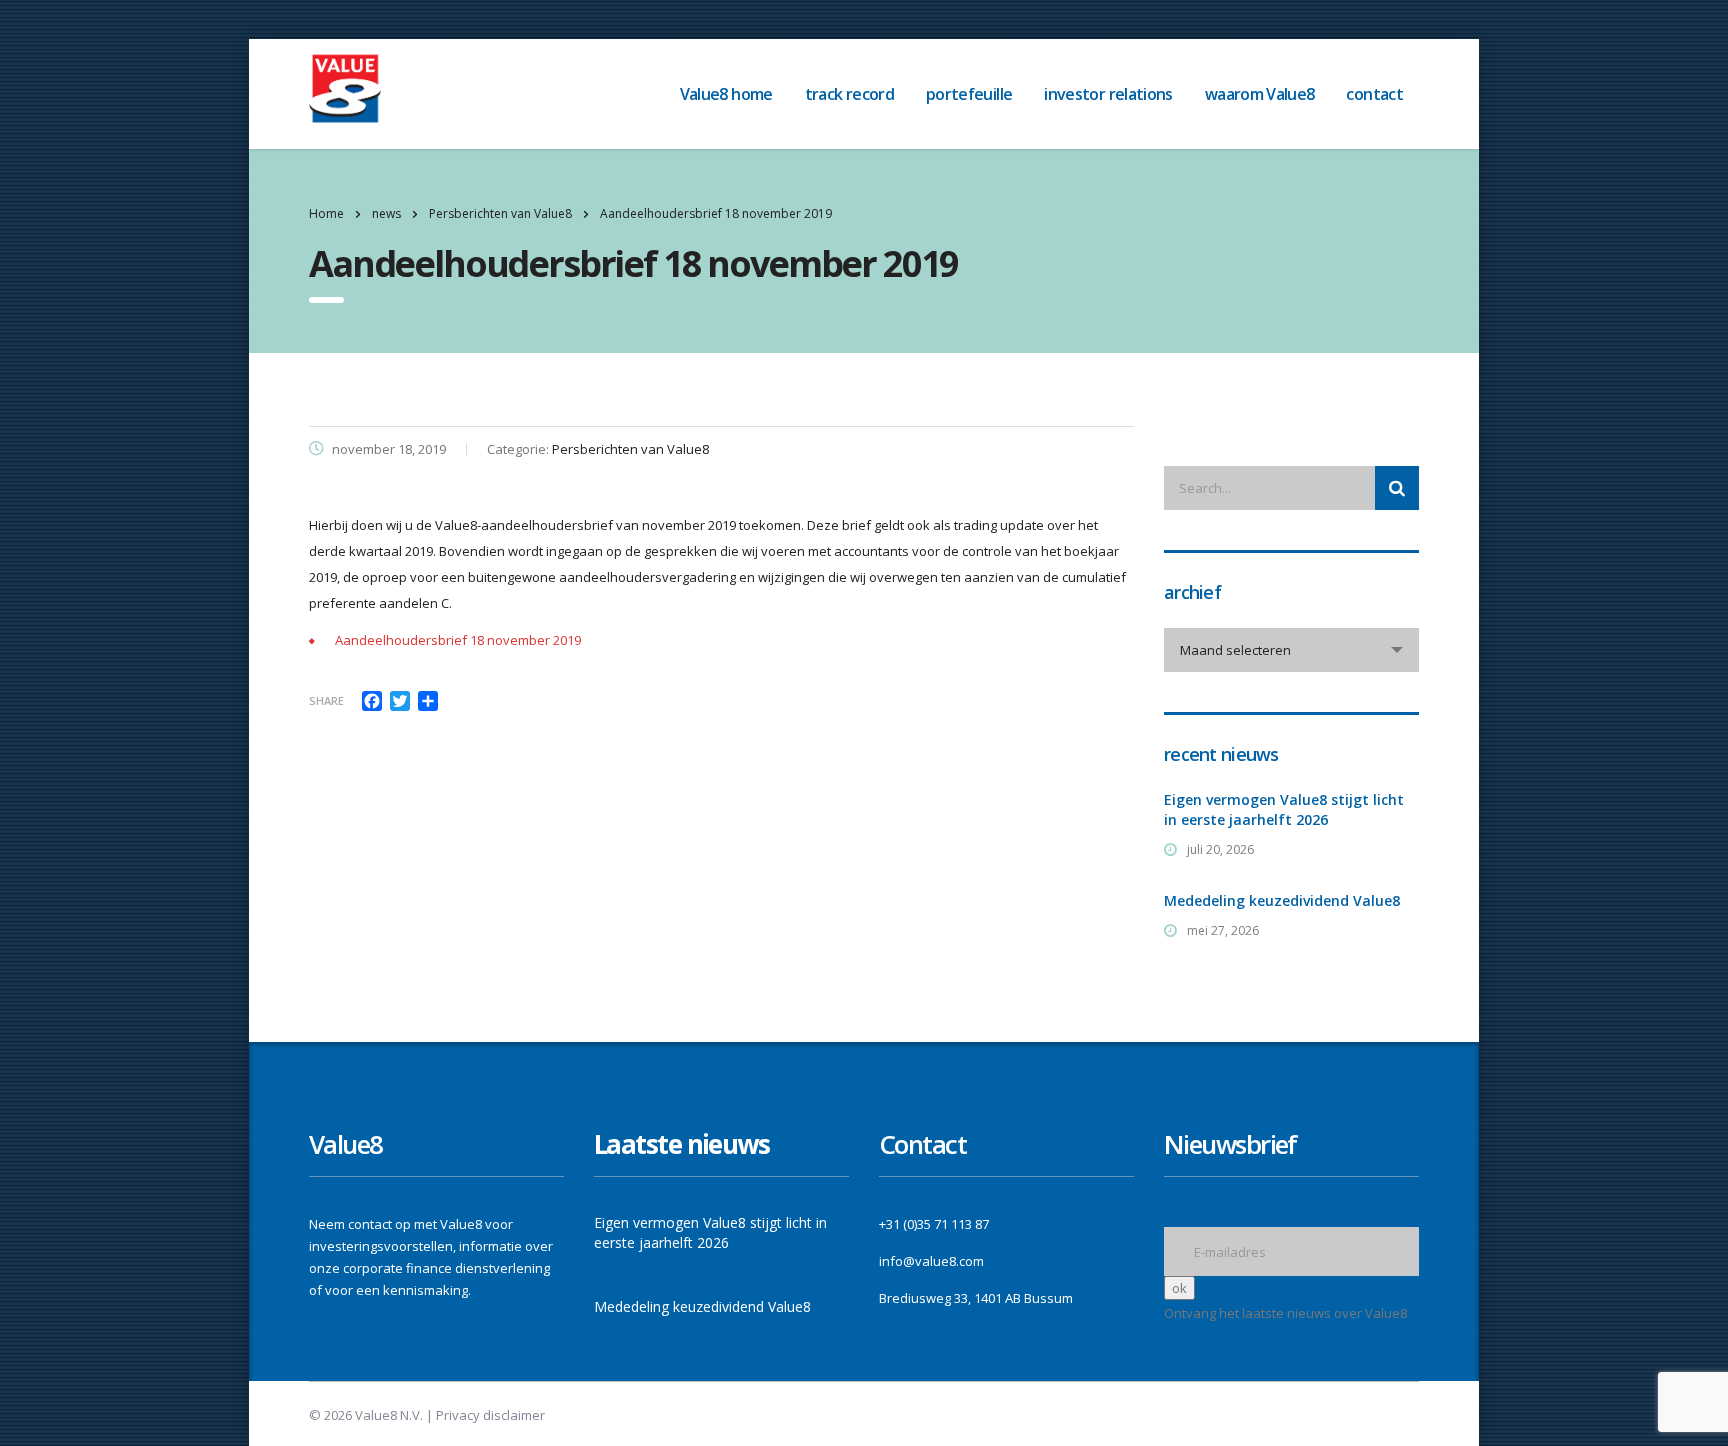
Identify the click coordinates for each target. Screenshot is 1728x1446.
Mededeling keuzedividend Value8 (1282, 900)
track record (849, 94)
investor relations (1108, 94)
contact (1374, 94)
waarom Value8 (1260, 94)
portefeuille (969, 94)
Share (326, 700)
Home (326, 213)
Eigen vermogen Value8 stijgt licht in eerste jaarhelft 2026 (1284, 809)
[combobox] (1291, 650)
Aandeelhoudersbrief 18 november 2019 (458, 640)
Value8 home (726, 94)
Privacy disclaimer (490, 1415)
